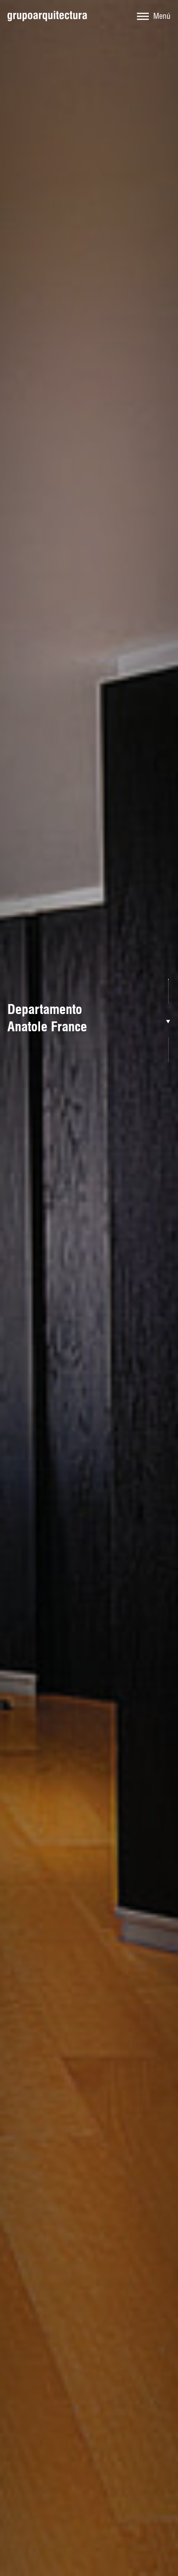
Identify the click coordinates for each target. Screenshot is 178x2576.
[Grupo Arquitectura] (47, 16)
